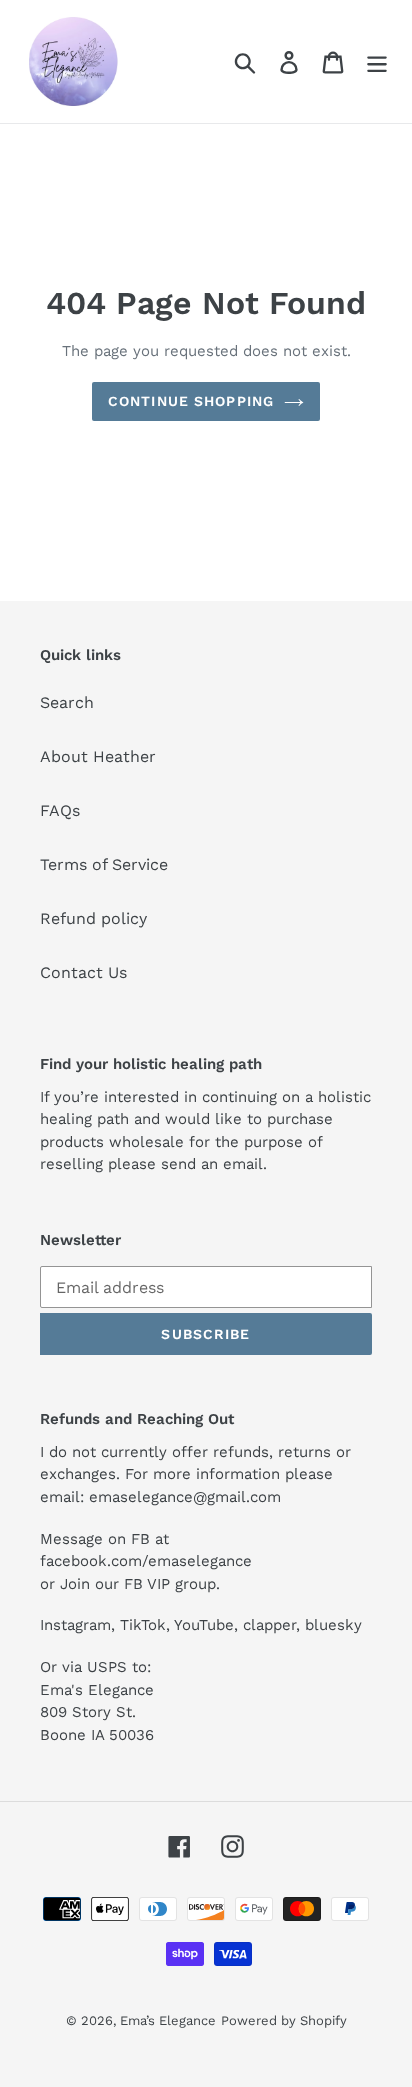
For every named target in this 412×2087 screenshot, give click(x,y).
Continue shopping (191, 401)
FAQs (60, 810)
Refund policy (93, 918)
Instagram (75, 1625)
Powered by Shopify (284, 2020)
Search (67, 702)
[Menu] (377, 61)
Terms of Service (104, 864)
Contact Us (83, 972)
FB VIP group (170, 1584)
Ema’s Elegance (168, 2020)
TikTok (143, 1625)
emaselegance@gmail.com (185, 1497)
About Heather (98, 756)
